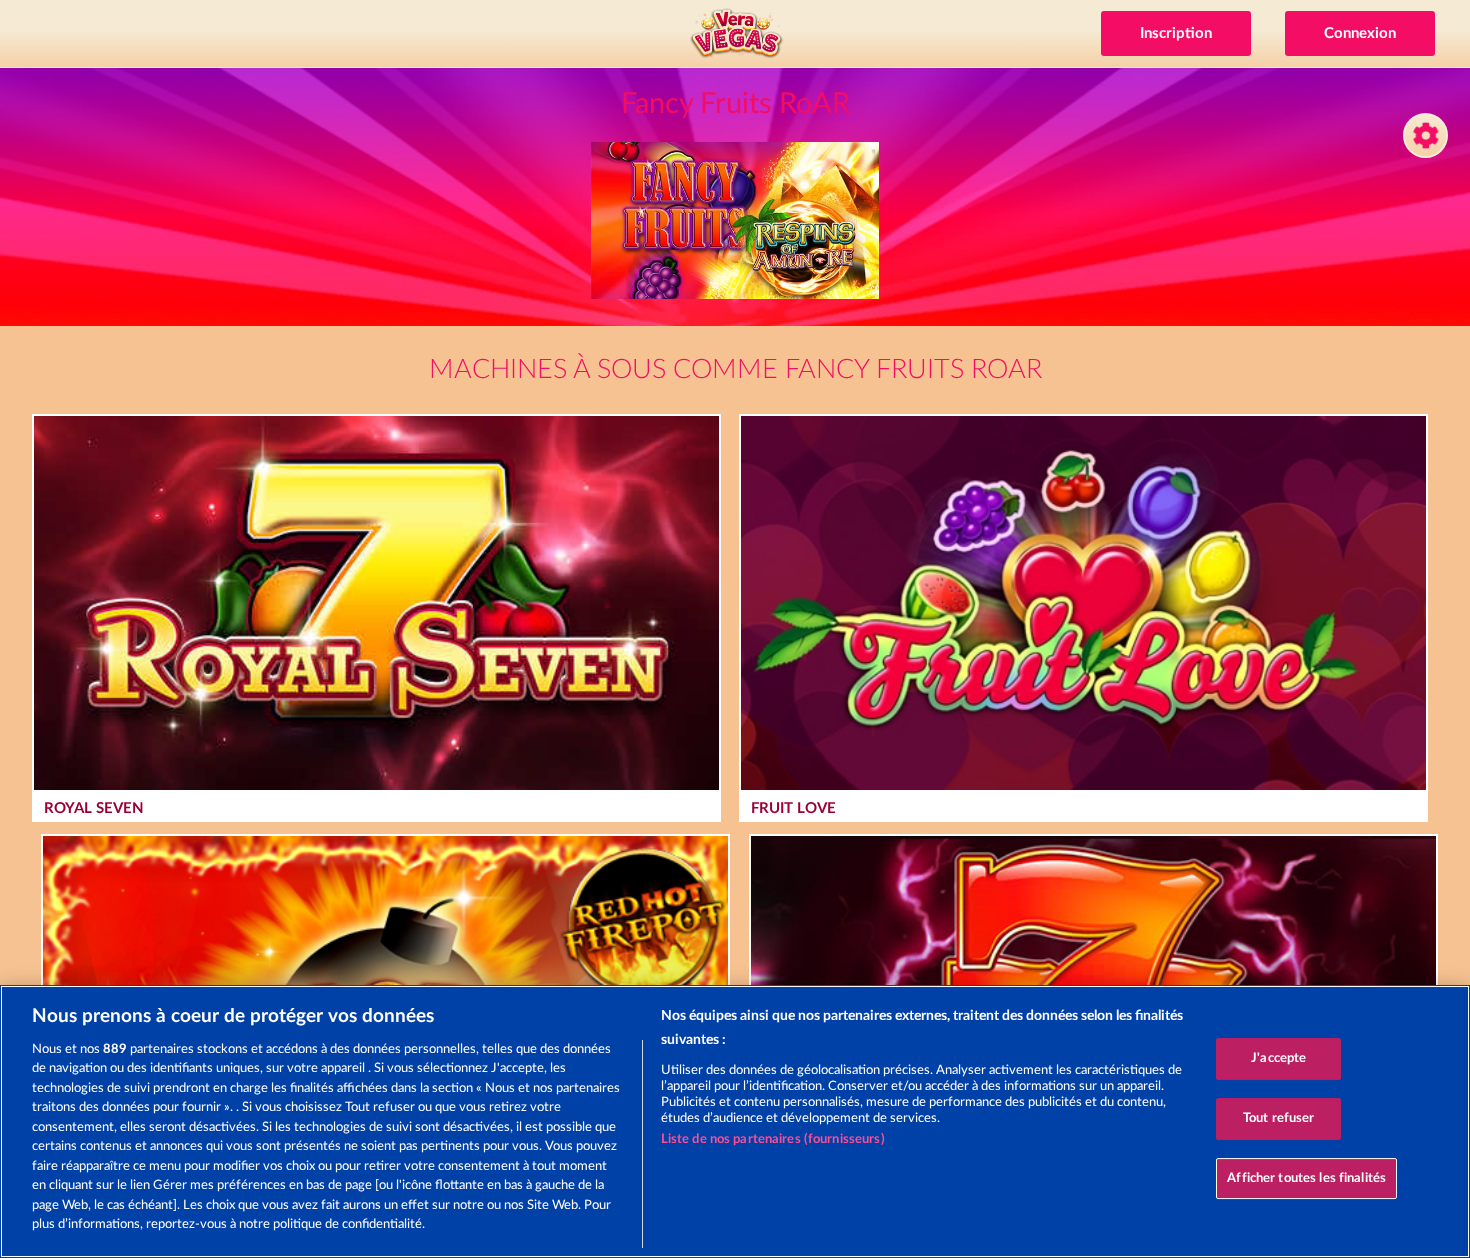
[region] (735, 1121)
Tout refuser (1279, 1118)
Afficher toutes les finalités (1306, 1178)
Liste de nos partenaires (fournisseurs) (773, 1139)
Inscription (1176, 33)
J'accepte (1278, 1059)
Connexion (1360, 33)
